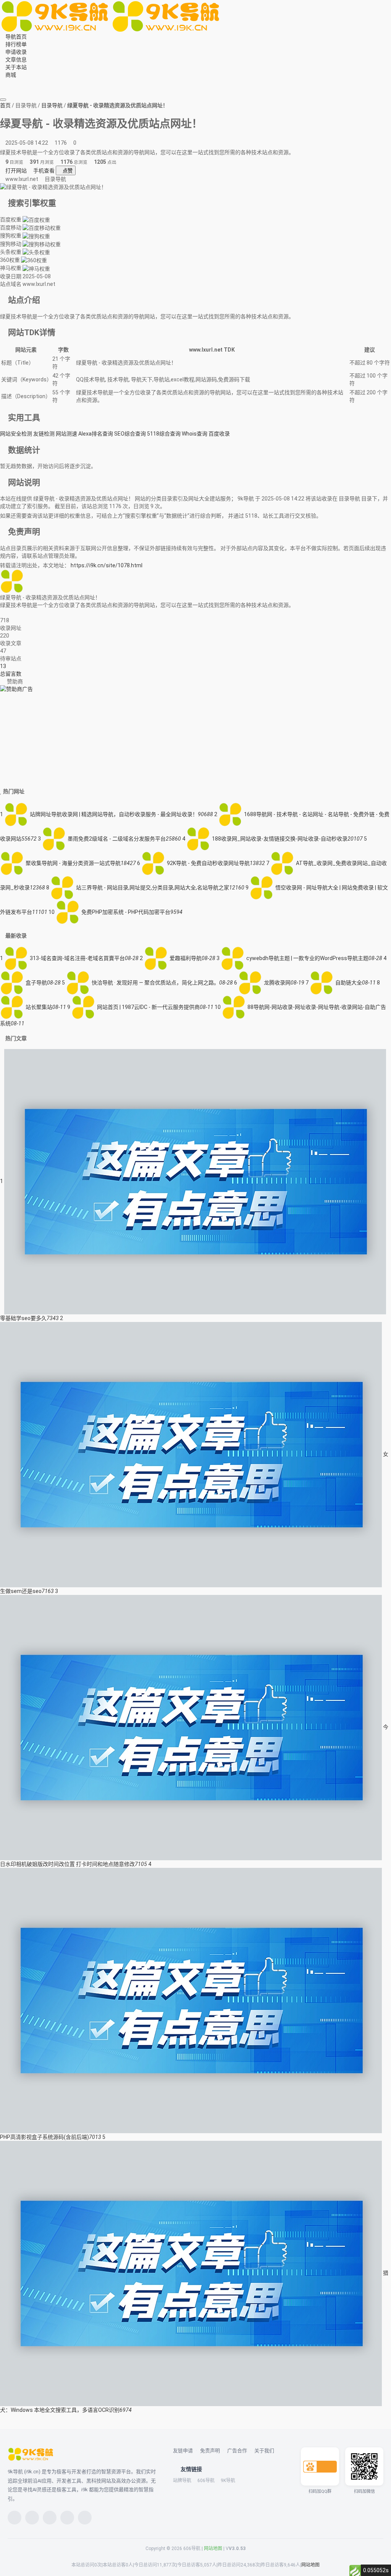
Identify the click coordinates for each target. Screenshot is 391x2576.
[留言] (7, 82)
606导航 (206, 2481)
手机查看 (43, 171)
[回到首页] (18, 613)
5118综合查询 (164, 434)
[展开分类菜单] (3, 100)
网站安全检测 (16, 434)
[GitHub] (67, 2518)
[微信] (15, 2518)
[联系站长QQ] (13, 613)
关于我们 (264, 2451)
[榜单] (7, 90)
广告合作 (237, 2451)
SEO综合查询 (130, 434)
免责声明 (210, 2451)
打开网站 (15, 171)
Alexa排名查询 (96, 434)
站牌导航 (182, 2481)
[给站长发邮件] (7, 613)
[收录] (13, 90)
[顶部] (18, 90)
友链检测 (44, 434)
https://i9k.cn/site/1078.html (107, 565)
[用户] (13, 82)
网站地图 (213, 2549)
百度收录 (219, 434)
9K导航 (228, 2481)
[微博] (50, 2518)
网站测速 (66, 434)
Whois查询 (195, 434)
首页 (5, 105)
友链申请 (183, 2451)
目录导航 (52, 105)
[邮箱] (85, 2518)
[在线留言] (2, 613)
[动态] (32, 2518)
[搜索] (2, 82)
